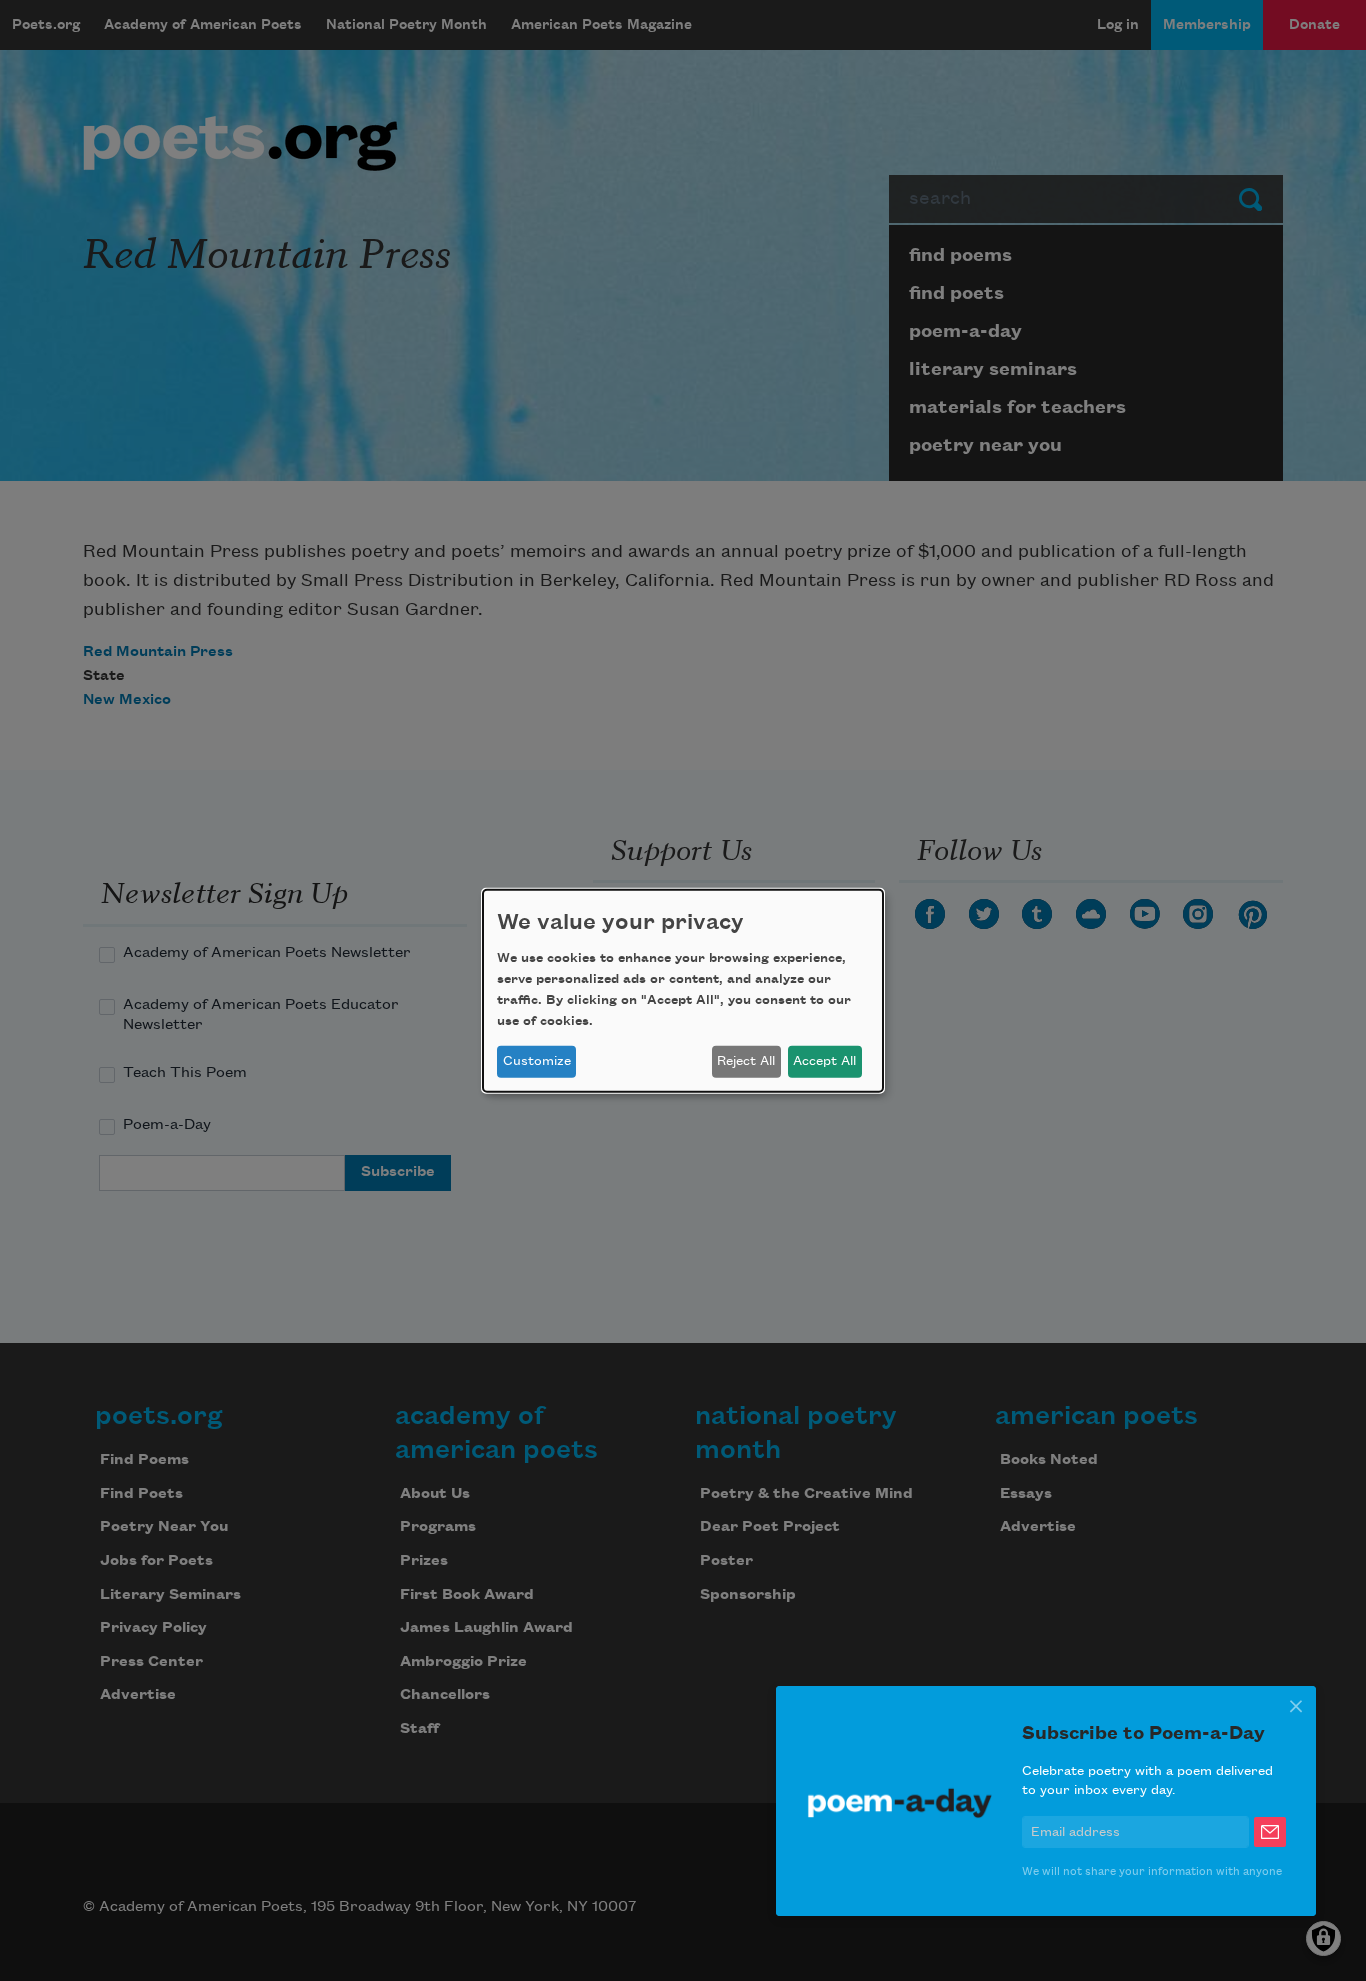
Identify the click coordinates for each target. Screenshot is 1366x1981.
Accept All (824, 1061)
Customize (537, 1061)
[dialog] (683, 990)
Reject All (746, 1061)
